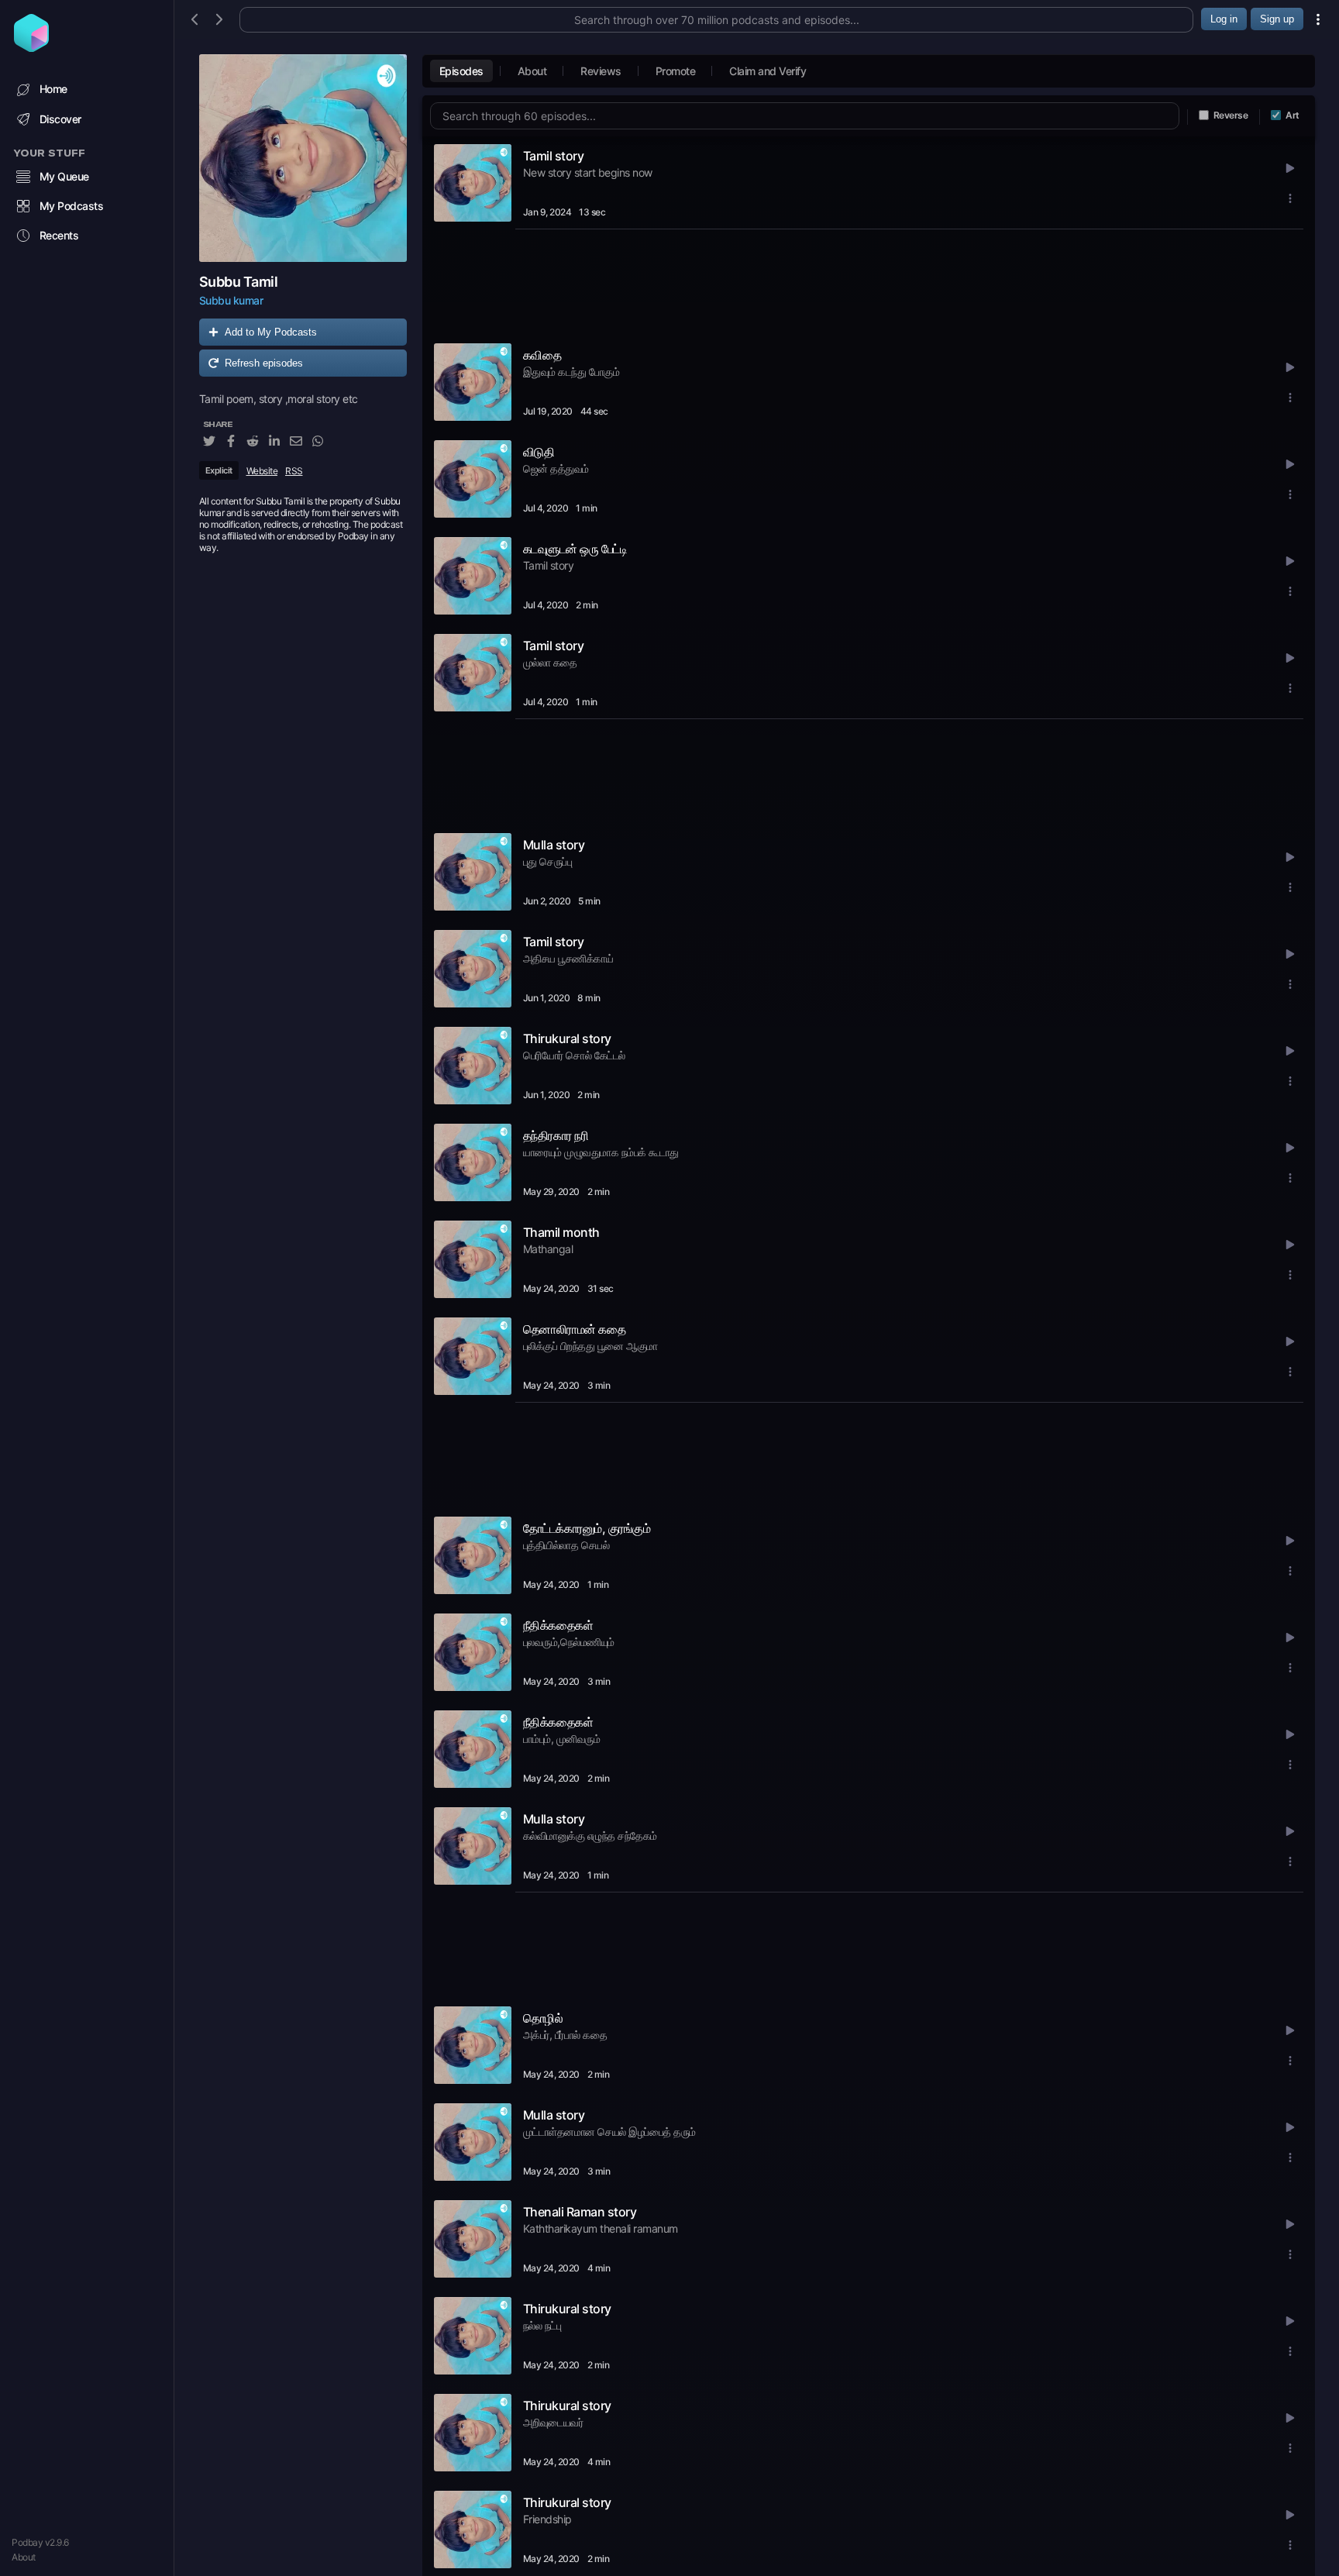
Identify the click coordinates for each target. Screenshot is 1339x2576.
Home (53, 89)
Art (1293, 115)
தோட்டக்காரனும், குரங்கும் (587, 1528)
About (24, 2557)
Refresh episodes (264, 363)
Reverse (1231, 115)
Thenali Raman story (580, 2212)
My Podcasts (72, 206)
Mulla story (554, 845)
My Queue (64, 176)
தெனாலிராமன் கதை (575, 1329)
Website (262, 471)
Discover (60, 119)
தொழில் (543, 2018)
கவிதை (542, 355)
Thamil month (561, 1232)
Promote (676, 71)
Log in (1224, 19)
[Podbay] (31, 47)
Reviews (601, 71)
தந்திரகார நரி (556, 1135)
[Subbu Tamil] (303, 158)
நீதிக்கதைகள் (558, 1625)
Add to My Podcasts (271, 332)
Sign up (1277, 19)
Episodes (461, 71)
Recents (59, 235)
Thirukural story (567, 1038)
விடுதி (539, 452)
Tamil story (554, 156)
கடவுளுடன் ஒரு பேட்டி (575, 549)
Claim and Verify (768, 71)
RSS (294, 471)
